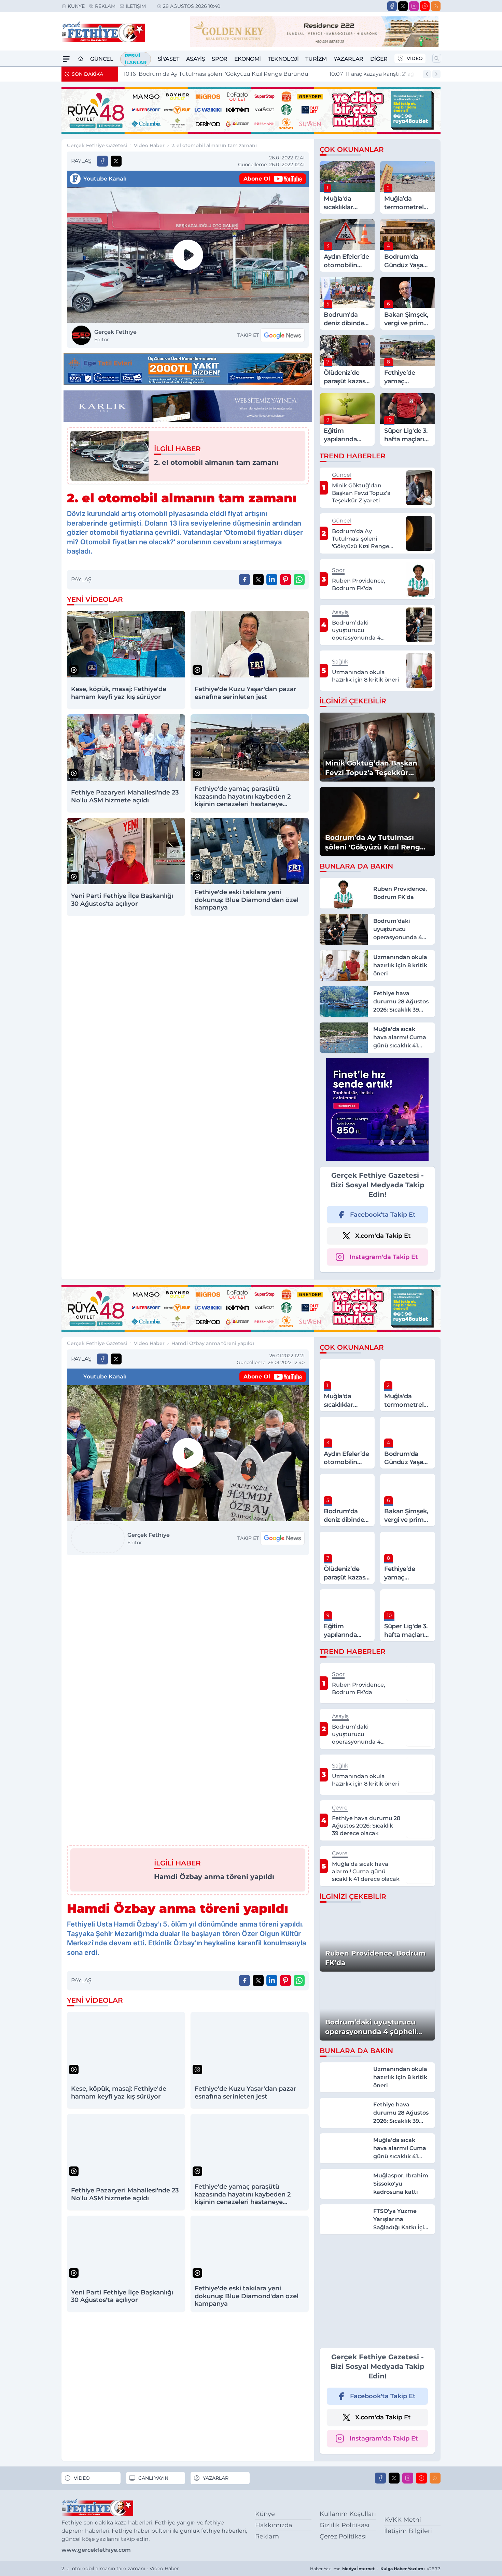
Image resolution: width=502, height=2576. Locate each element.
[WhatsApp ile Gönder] (299, 579)
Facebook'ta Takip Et (383, 1215)
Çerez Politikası (343, 2536)
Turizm (316, 59)
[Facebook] (392, 6)
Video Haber (149, 145)
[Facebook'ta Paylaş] (102, 161)
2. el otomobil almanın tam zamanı (214, 145)
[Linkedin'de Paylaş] (272, 579)
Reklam (105, 6)
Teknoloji (283, 59)
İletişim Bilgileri (408, 2531)
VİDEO (415, 58)
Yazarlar (348, 59)
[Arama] (437, 58)
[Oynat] (188, 255)
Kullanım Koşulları (348, 2514)
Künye (76, 6)
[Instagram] (414, 6)
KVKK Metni (403, 2520)
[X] (403, 6)
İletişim (136, 6)
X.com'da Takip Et (383, 1236)
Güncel (102, 59)
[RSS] (436, 6)
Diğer (379, 59)
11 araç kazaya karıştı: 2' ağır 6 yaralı (383, 74)
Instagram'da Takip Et (384, 1257)
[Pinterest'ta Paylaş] (285, 579)
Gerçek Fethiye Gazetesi (97, 145)
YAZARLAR (216, 2478)
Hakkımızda (274, 2525)
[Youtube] (425, 6)
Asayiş (196, 59)
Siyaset (169, 59)
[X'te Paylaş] (116, 161)
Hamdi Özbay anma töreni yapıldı (213, 1343)
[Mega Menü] (66, 59)
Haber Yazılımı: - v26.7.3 (375, 2569)
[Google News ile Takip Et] (282, 335)
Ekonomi (248, 59)
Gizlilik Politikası (345, 2525)
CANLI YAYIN (153, 2478)
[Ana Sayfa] (81, 59)
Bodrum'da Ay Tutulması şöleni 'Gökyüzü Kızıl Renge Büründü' (217, 74)
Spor (219, 59)
